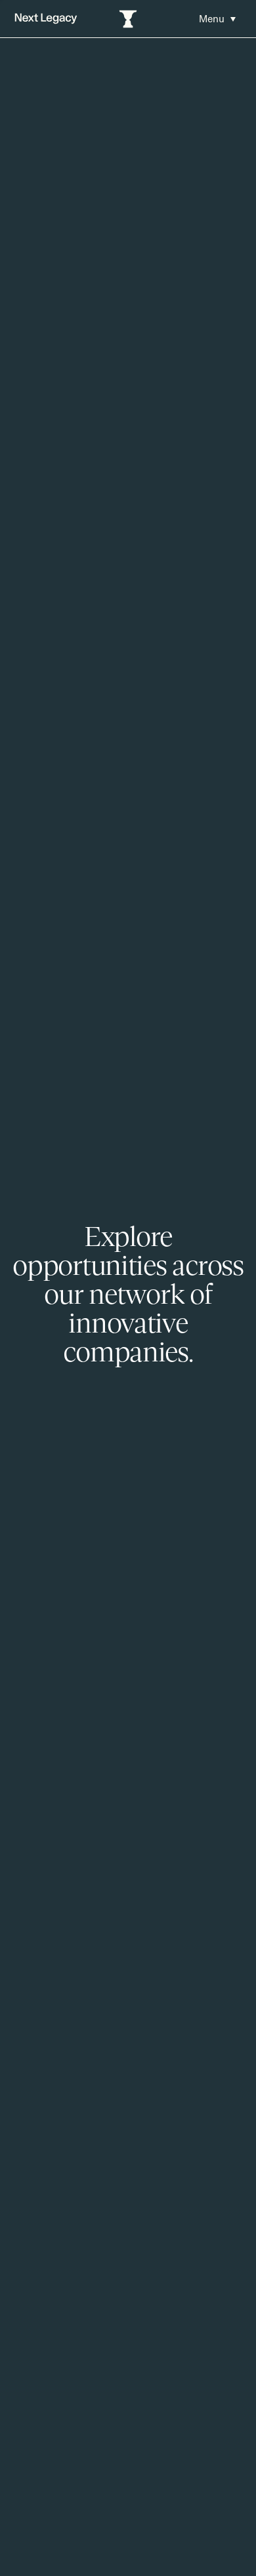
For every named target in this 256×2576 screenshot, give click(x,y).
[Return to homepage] (46, 19)
